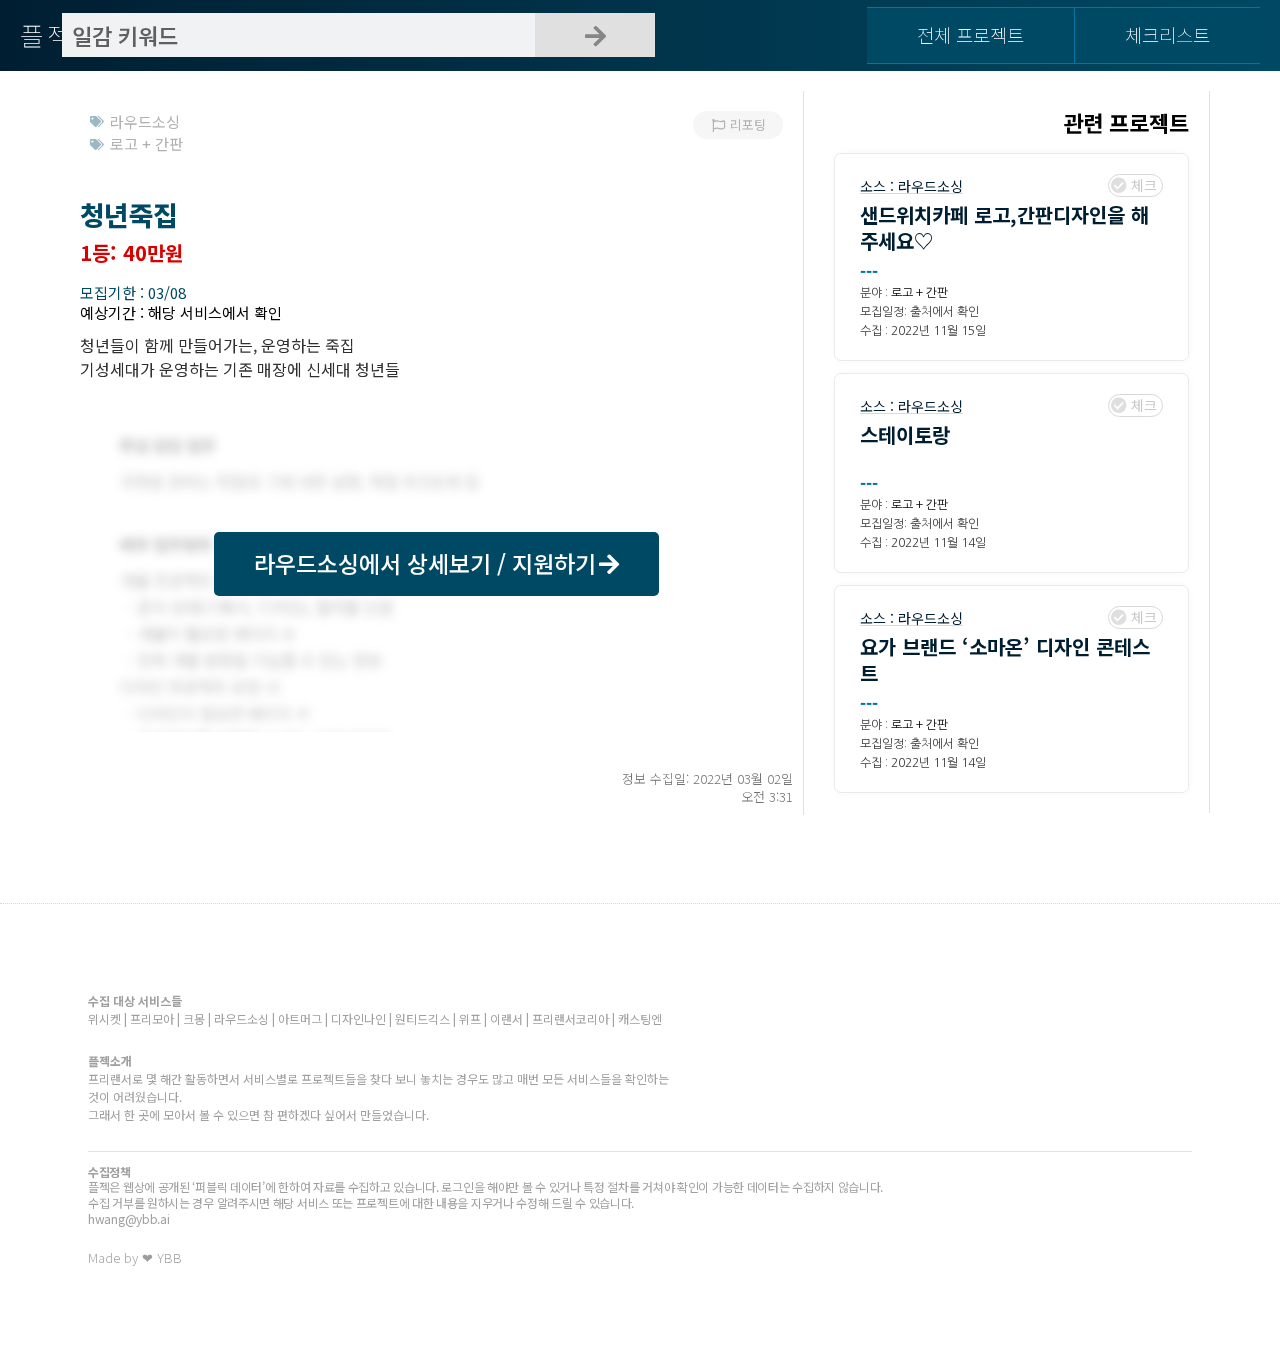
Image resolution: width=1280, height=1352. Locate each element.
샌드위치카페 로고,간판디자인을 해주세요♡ (1004, 227)
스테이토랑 (905, 434)
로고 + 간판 (919, 293)
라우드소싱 (930, 186)
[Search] (595, 35)
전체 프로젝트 (970, 34)
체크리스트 (1167, 34)
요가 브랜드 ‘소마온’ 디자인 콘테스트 (1005, 659)
